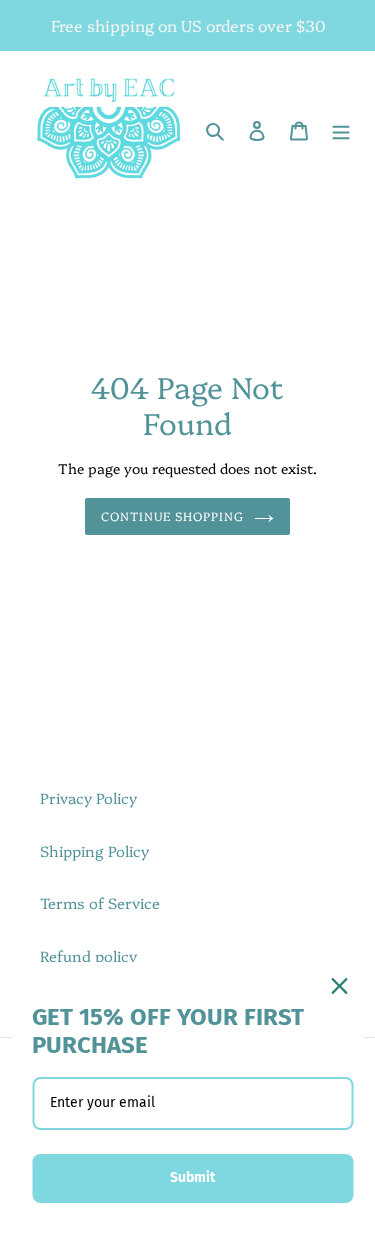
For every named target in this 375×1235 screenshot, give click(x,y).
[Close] (339, 986)
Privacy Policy (88, 797)
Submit (192, 1177)
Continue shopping (173, 515)
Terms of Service (100, 902)
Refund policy (88, 955)
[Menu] (341, 129)
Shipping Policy (94, 850)
